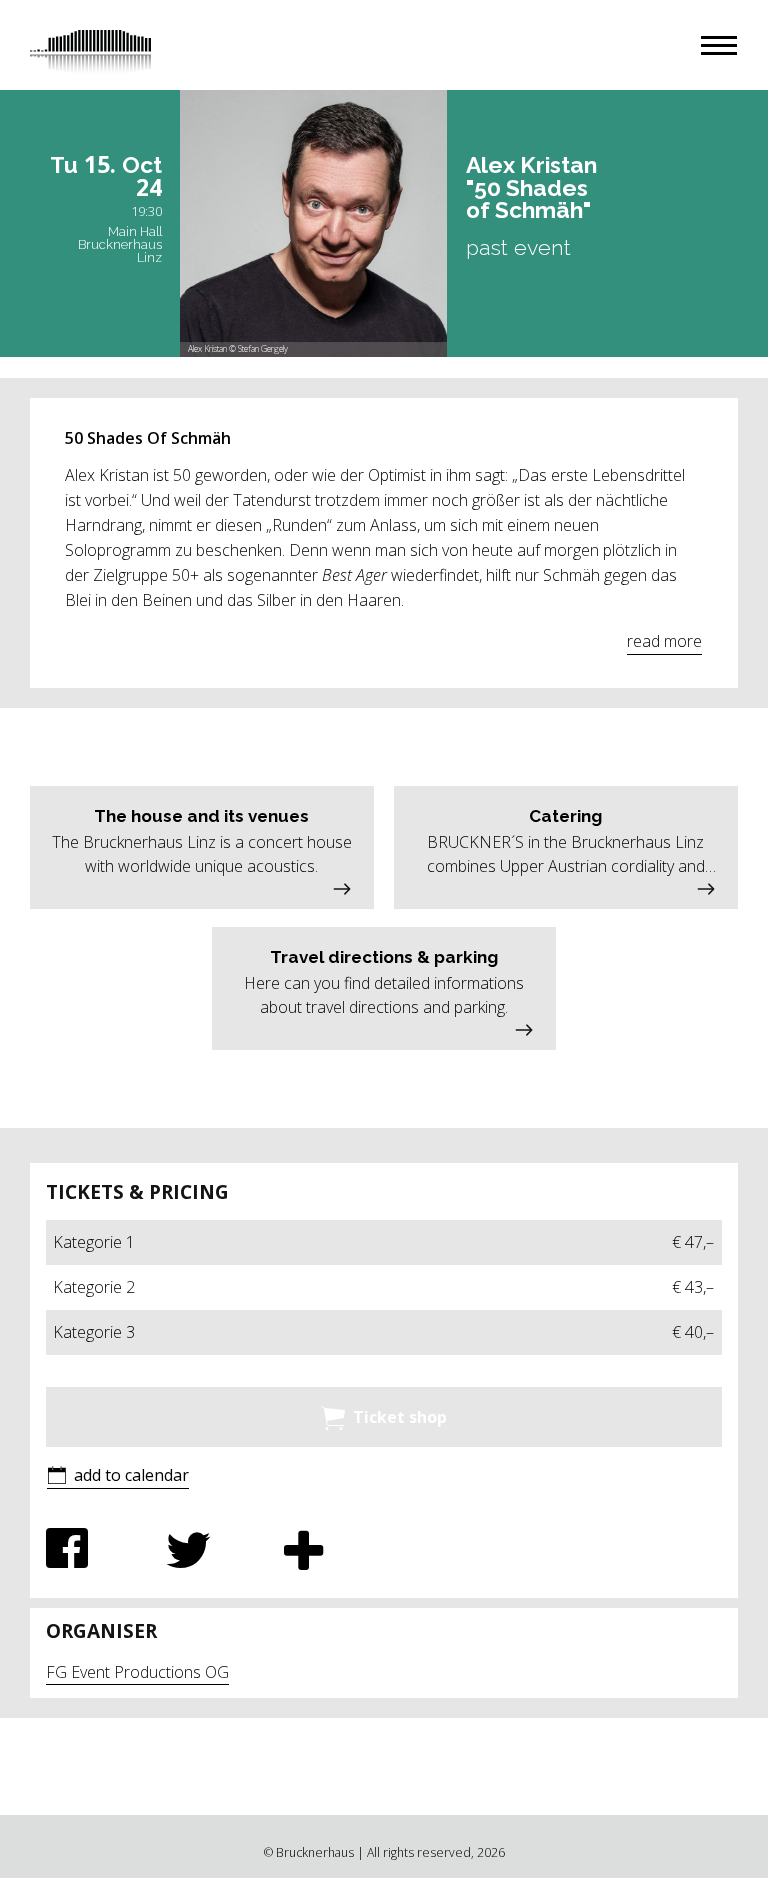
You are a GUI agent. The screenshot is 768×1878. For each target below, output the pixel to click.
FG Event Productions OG (137, 1672)
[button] (719, 45)
